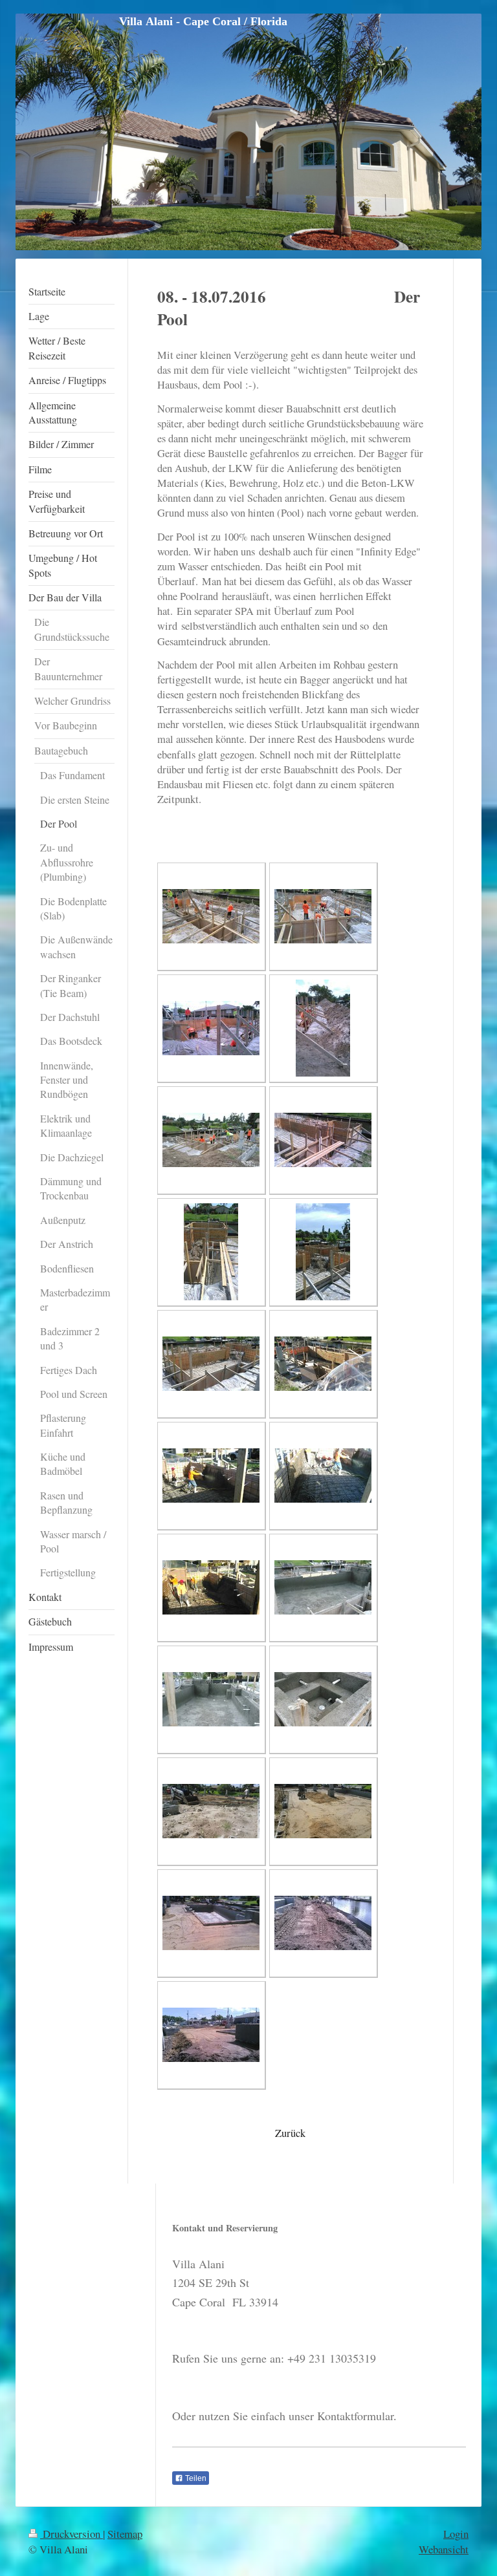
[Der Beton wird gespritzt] (211, 1476)
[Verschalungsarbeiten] (211, 916)
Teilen (195, 2478)
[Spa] (323, 1252)
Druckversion (72, 2534)
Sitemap (125, 2534)
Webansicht (444, 2549)
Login (456, 2534)
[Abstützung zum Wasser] (323, 1028)
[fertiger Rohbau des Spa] (323, 1699)
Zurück (290, 2133)
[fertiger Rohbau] (323, 1587)
